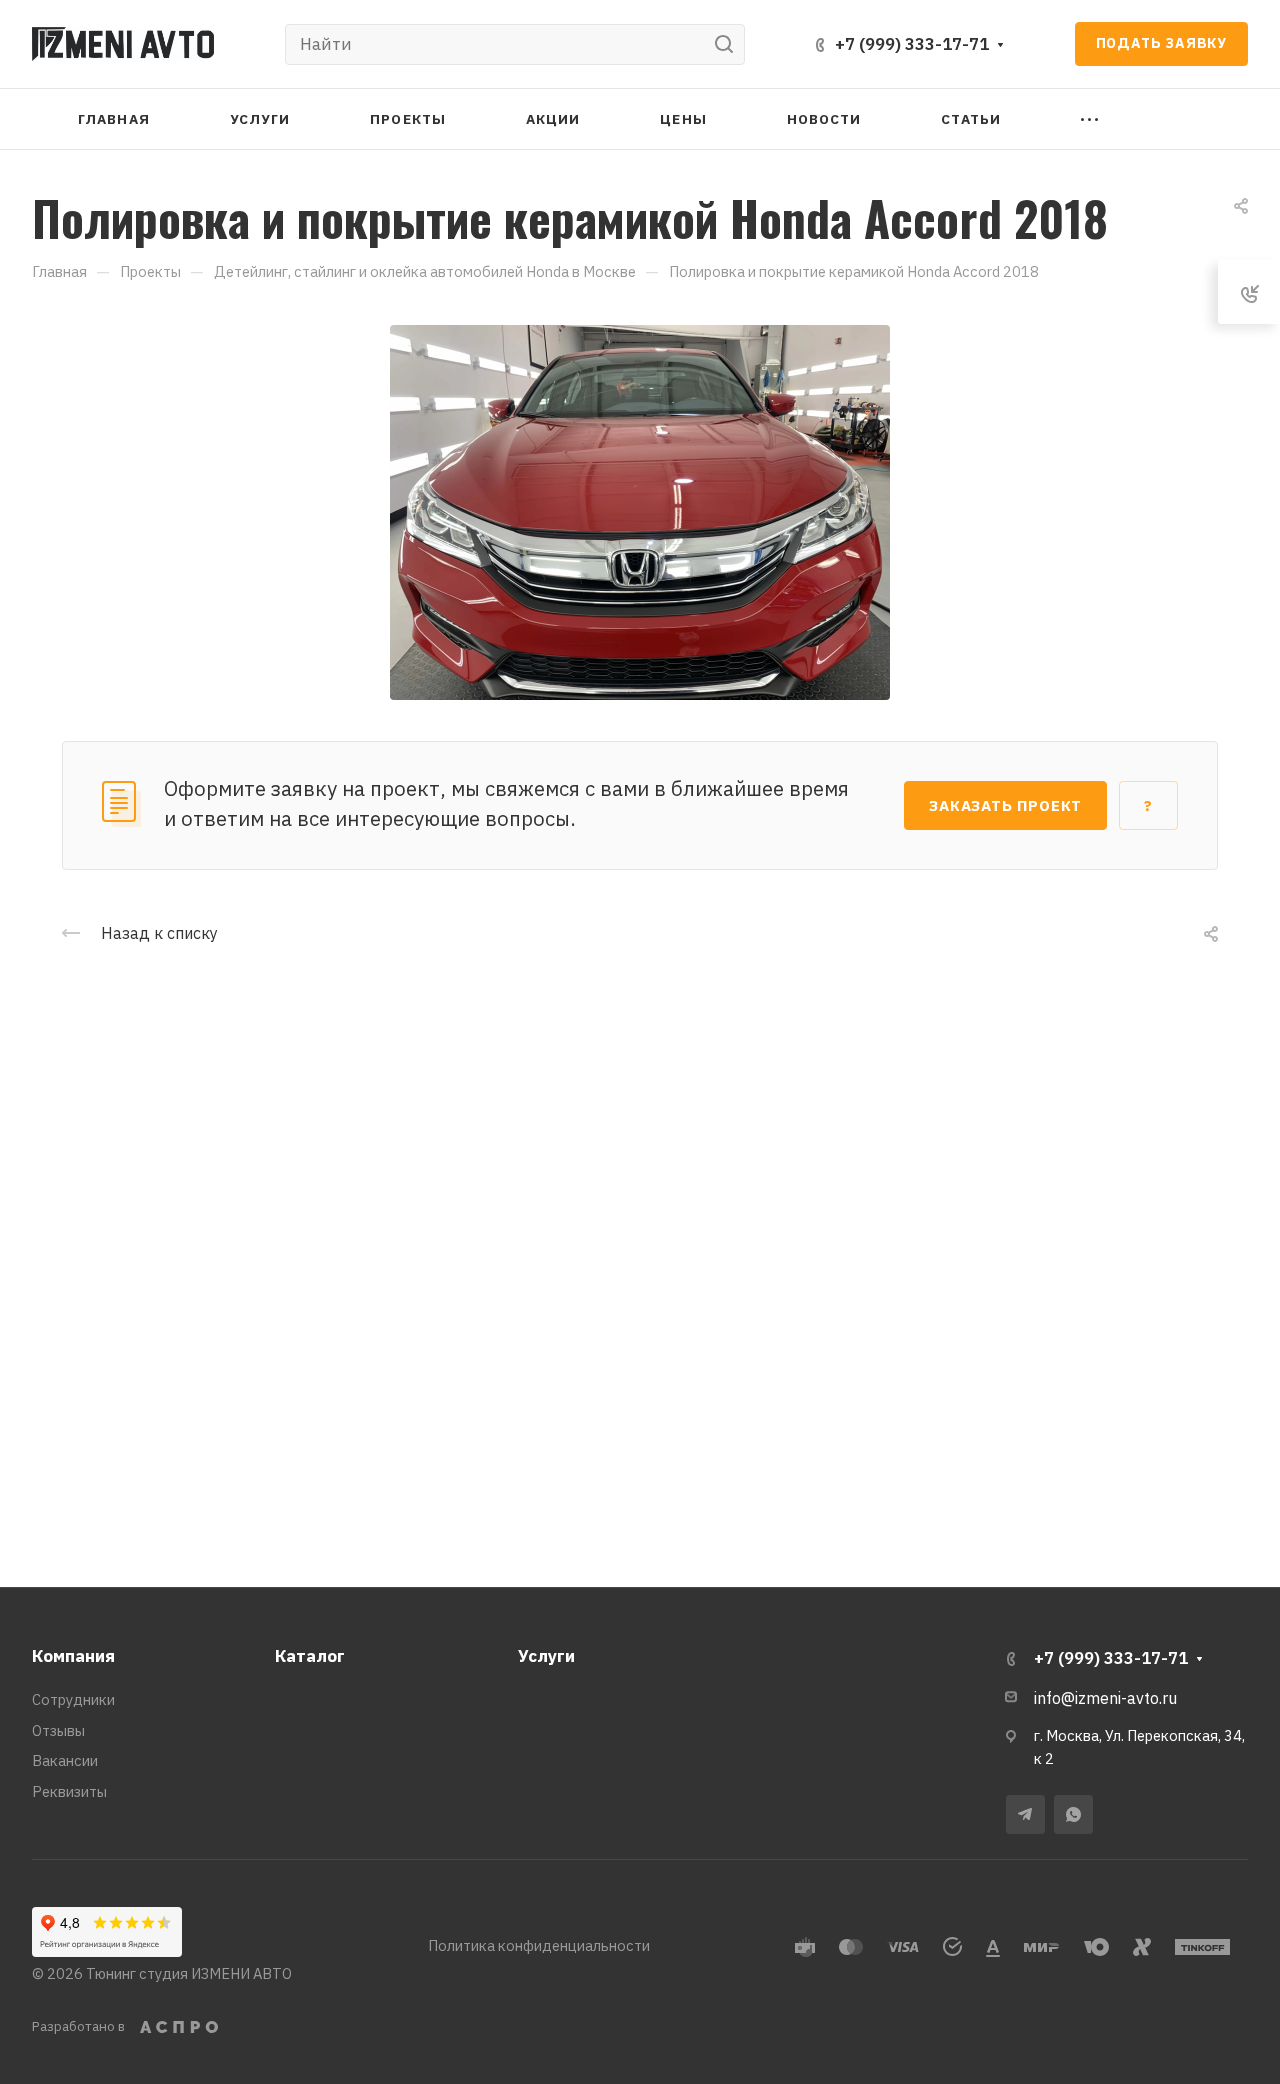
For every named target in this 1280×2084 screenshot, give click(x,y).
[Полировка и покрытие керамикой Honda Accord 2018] (640, 510)
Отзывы (58, 1730)
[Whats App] (1073, 1814)
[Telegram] (1025, 1814)
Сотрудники (73, 1699)
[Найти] (729, 44)
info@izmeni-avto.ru (1105, 1698)
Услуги (546, 1656)
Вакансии (65, 1760)
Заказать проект (1005, 805)
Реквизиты (69, 1791)
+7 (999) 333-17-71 (912, 44)
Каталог (310, 1656)
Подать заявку (1161, 43)
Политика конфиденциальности (539, 1945)
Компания (73, 1656)
